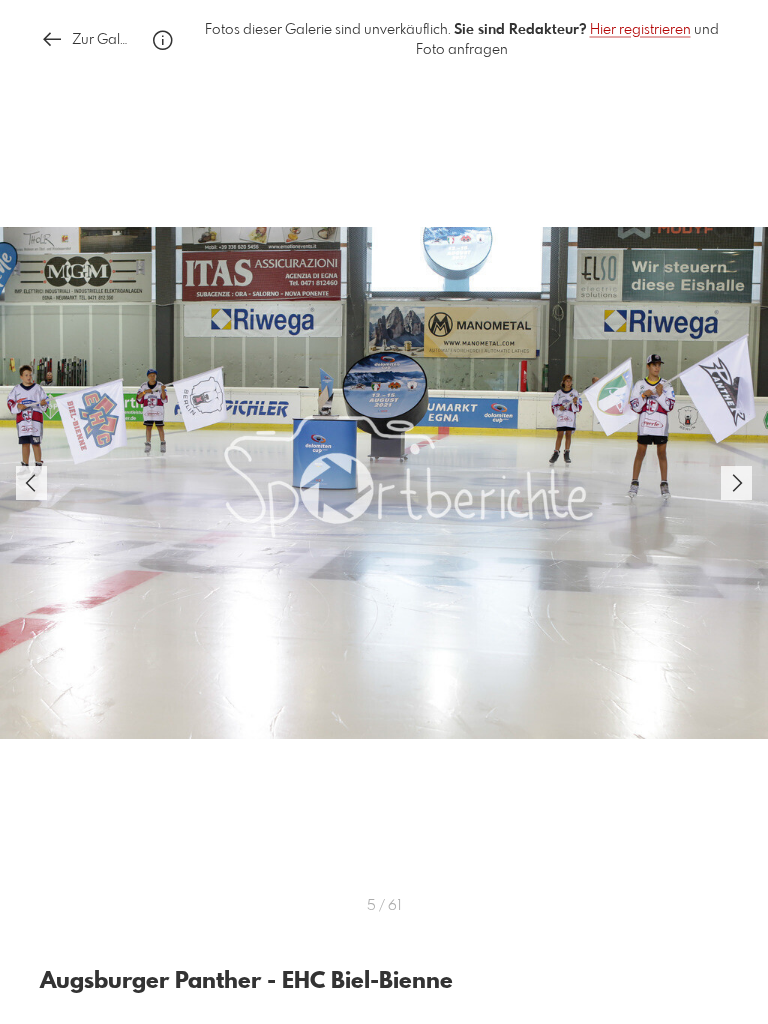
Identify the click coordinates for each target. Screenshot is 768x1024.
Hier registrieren (640, 30)
